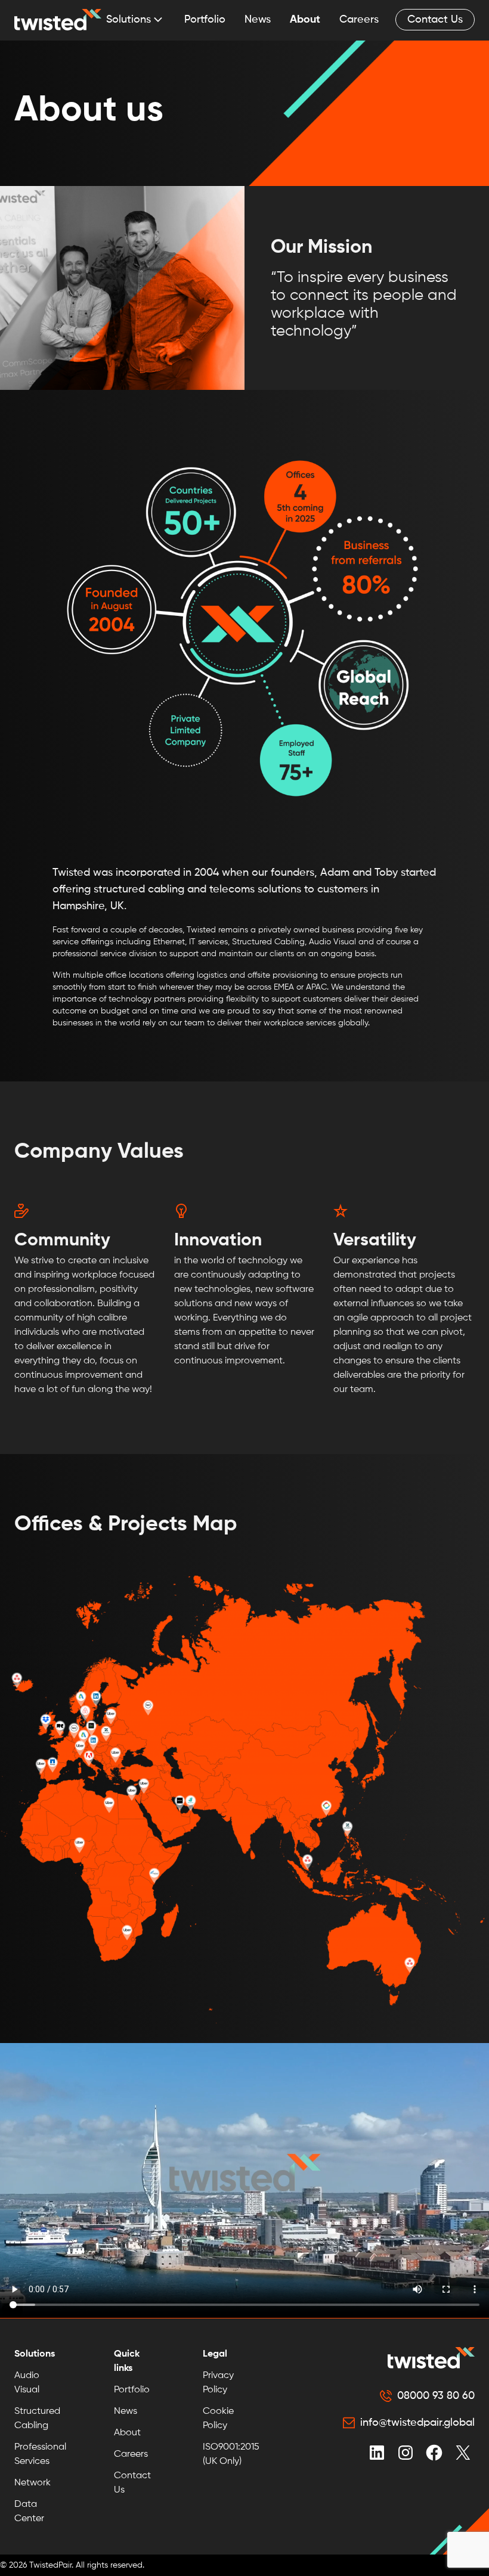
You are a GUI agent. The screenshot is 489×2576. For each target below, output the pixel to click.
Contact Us (435, 20)
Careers (359, 20)
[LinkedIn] (377, 2453)
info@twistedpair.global (417, 2423)
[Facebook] (434, 2453)
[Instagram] (406, 2453)
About (305, 20)
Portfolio (205, 20)
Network (33, 2483)
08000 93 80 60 (436, 2396)
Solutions (129, 20)
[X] (463, 2453)
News (258, 20)
